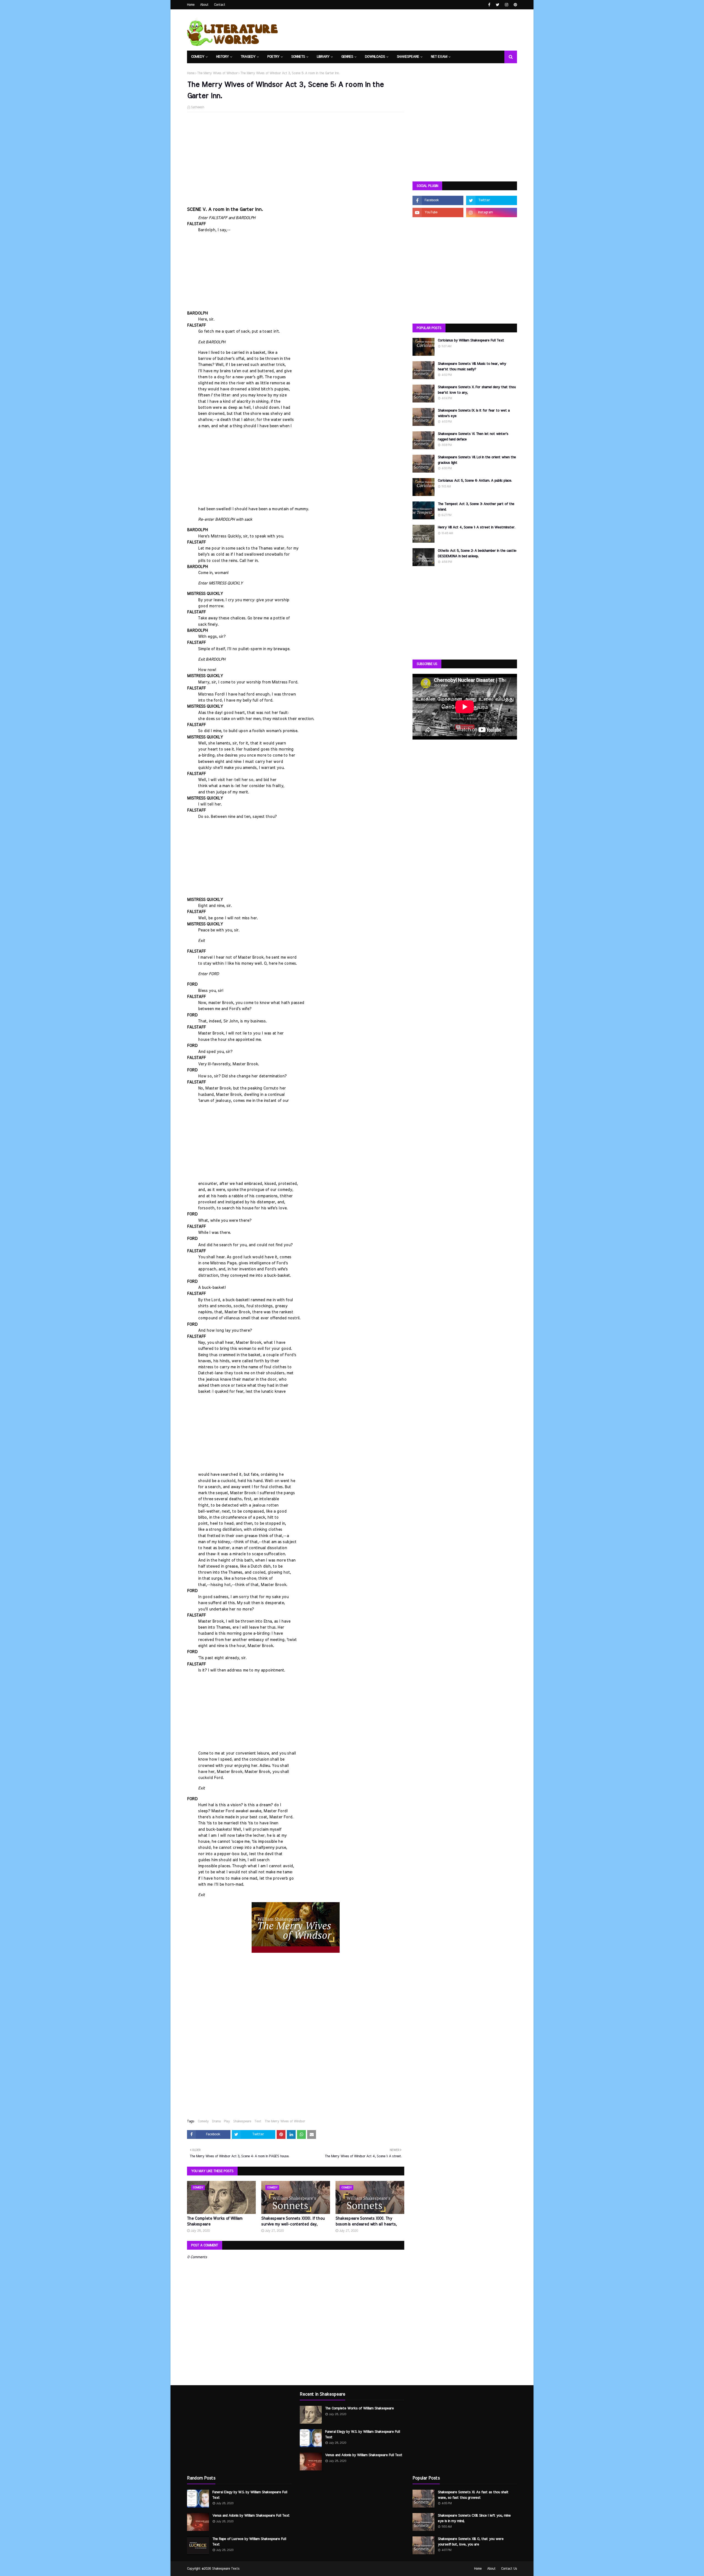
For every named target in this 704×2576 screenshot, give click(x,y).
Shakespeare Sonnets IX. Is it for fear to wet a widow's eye (474, 413)
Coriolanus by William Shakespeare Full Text (471, 340)
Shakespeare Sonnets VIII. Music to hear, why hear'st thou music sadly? (472, 367)
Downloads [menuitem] (375, 57)
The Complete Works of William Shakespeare (215, 2221)
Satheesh (197, 107)
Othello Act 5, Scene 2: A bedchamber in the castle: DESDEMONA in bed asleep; (477, 554)
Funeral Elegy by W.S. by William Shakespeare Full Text (250, 2495)
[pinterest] (515, 5)
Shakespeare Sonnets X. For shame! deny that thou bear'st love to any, (477, 390)
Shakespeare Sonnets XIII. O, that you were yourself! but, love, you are (471, 2542)
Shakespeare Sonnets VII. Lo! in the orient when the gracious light (477, 460)
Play (227, 2121)
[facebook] (489, 5)
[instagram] (507, 5)
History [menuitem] (222, 57)
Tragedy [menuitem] (248, 57)
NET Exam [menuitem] (439, 57)
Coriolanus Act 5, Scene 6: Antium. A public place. (475, 481)
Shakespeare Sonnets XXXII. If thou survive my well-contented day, (293, 2221)
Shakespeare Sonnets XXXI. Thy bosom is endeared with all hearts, (366, 2221)
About (204, 5)
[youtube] (438, 213)
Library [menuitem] (323, 57)
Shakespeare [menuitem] (408, 57)
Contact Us (509, 2569)
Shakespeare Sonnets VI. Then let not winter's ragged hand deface (473, 437)
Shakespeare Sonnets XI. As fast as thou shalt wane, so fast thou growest (473, 2495)
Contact (220, 5)
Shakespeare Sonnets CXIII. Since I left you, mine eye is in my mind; (474, 2518)
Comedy (203, 2121)
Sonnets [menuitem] (298, 57)
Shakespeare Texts (226, 2569)
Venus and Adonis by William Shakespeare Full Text (251, 2516)
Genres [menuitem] (347, 57)
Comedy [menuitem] (198, 57)
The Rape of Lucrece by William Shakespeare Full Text (249, 2542)
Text (258, 2121)
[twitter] (498, 5)
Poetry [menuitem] (273, 57)
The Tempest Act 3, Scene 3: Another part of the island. (476, 507)
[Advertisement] (296, 156)
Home (191, 5)
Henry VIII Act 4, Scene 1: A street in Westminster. (476, 527)
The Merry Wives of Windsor (217, 73)
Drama (216, 2121)
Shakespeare (242, 2121)
